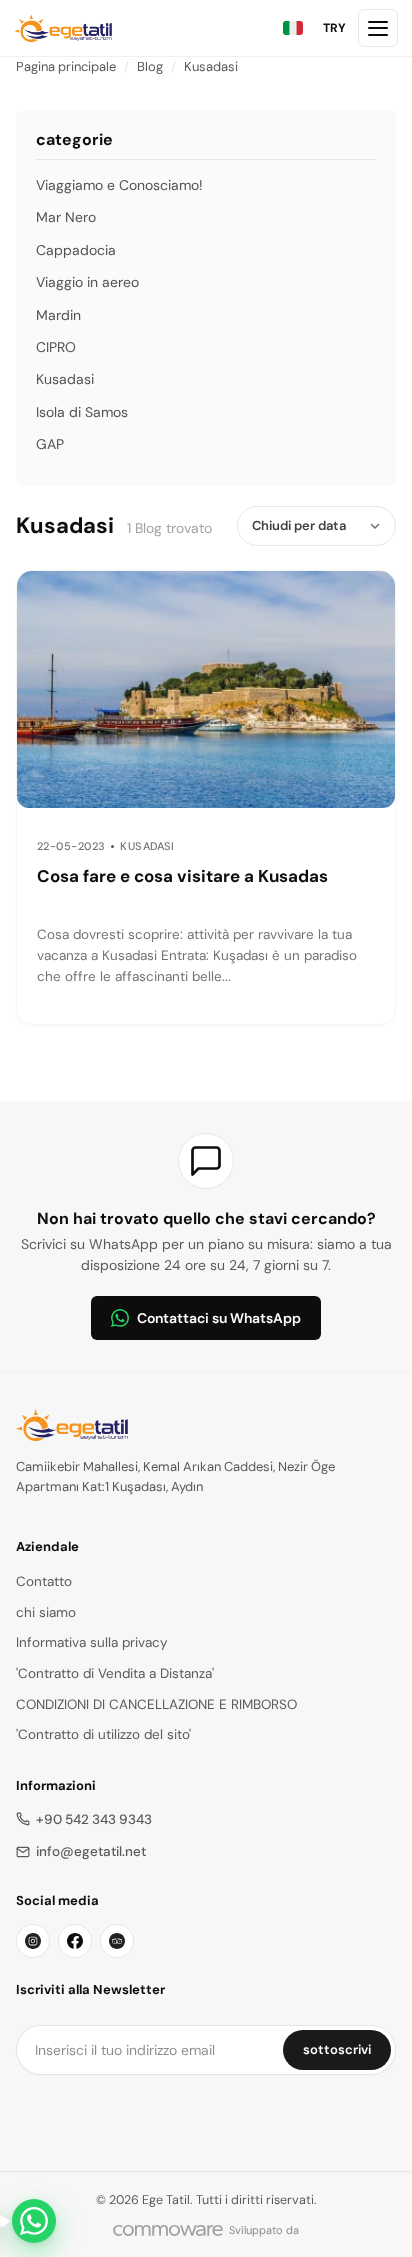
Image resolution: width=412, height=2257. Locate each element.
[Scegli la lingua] (293, 28)
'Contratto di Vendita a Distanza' (115, 1673)
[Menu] (378, 28)
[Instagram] (33, 1941)
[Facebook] (75, 1941)
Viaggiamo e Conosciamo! (119, 185)
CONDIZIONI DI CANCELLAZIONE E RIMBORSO (156, 1704)
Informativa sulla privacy (92, 1642)
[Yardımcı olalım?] (34, 2221)
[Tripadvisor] (117, 1941)
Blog (150, 66)
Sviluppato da (264, 2230)
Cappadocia (76, 250)
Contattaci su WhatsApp (219, 1318)
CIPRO (56, 347)
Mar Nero (66, 217)
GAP (50, 444)
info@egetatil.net (91, 1851)
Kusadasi (211, 66)
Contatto (44, 1581)
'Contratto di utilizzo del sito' (103, 1734)
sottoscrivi (337, 2049)
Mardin (58, 315)
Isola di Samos (82, 412)
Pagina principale (66, 66)
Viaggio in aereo (87, 282)
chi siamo (46, 1612)
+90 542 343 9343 (94, 1819)
